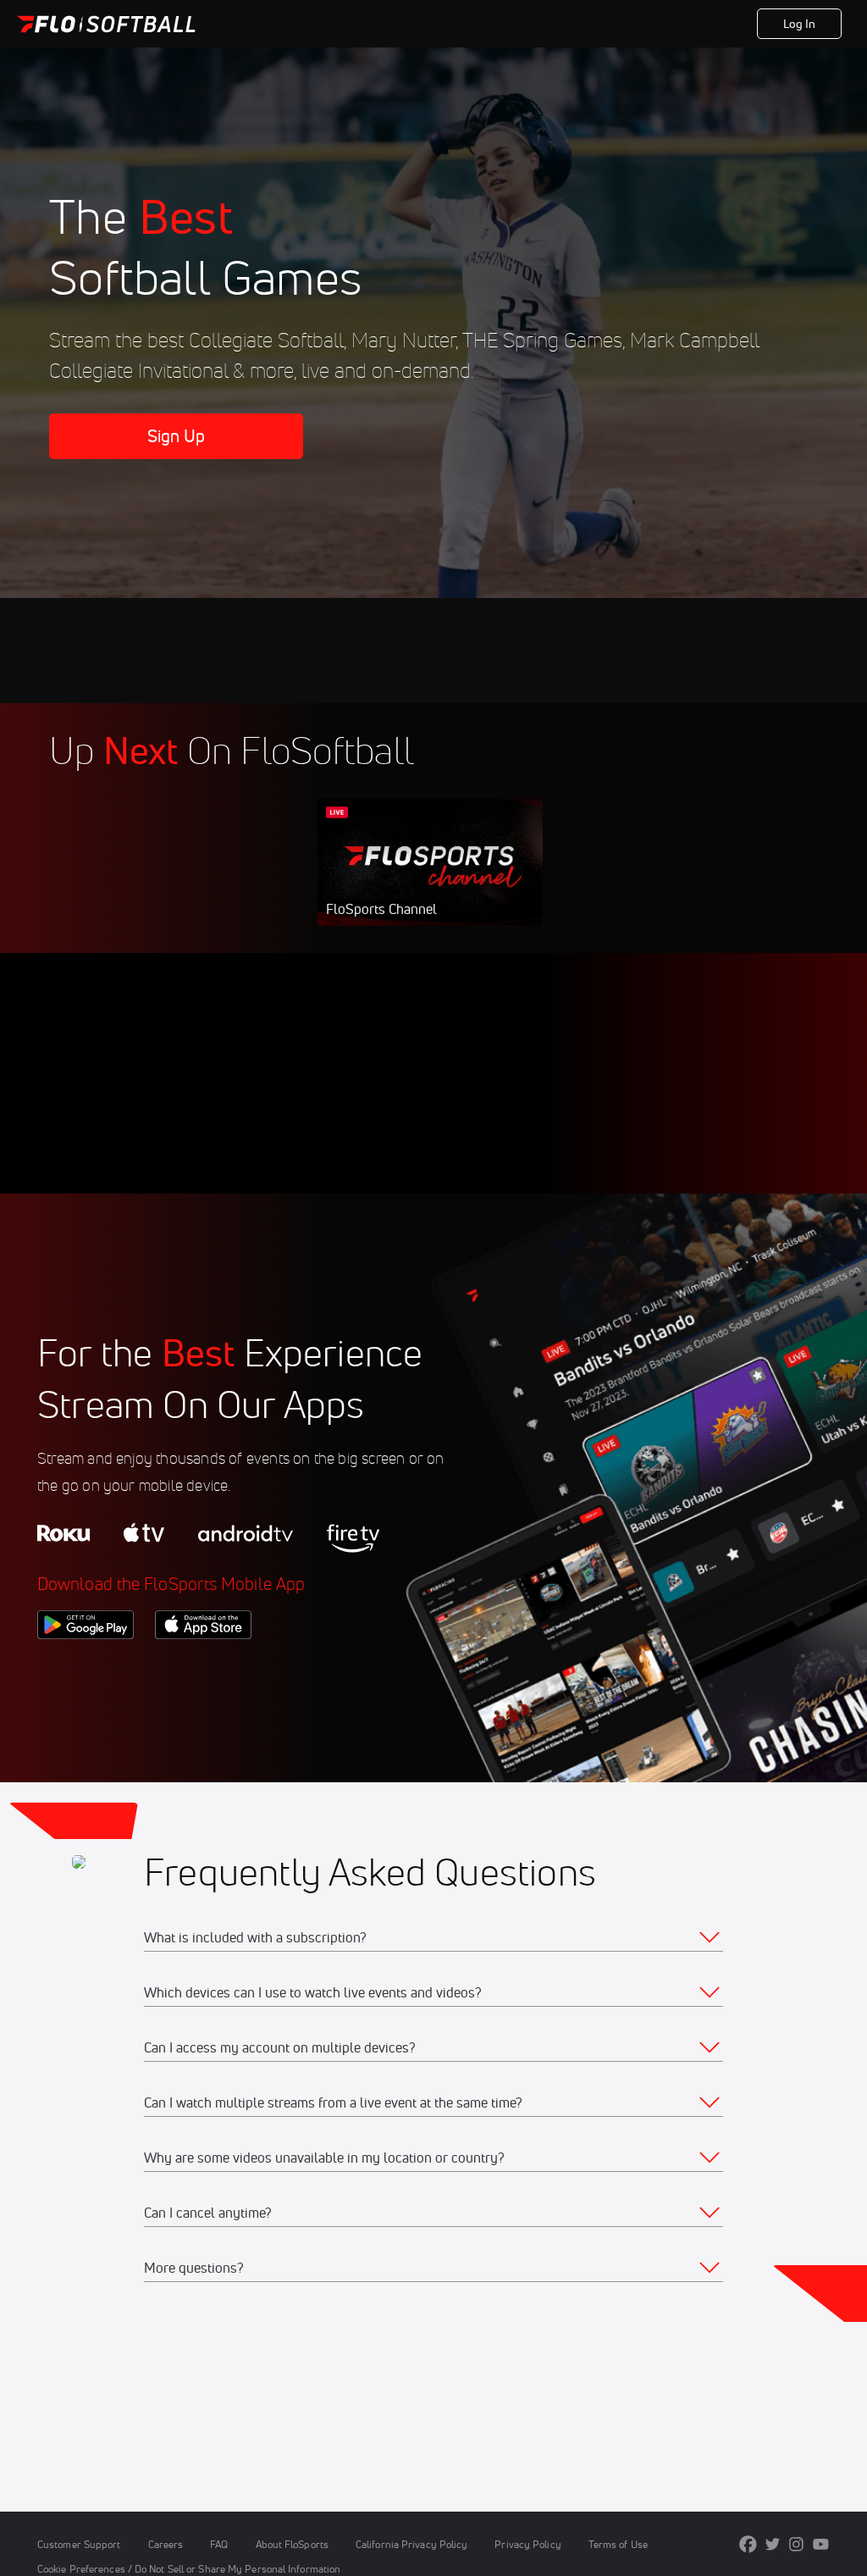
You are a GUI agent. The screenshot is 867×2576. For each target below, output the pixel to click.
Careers (166, 2544)
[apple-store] (203, 1668)
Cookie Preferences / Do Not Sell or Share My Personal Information (189, 2569)
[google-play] (86, 1668)
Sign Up (177, 436)
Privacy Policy (527, 2544)
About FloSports (292, 2544)
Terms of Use (618, 2544)
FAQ (219, 2544)
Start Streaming (430, 879)
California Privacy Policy (411, 2544)
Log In (800, 24)
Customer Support (79, 2544)
